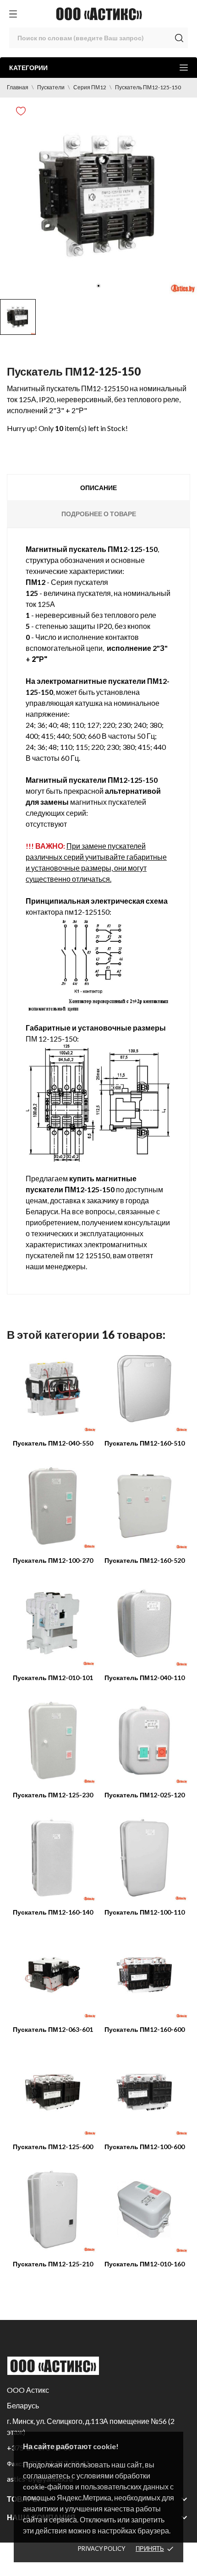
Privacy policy (101, 2549)
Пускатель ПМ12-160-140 (53, 1912)
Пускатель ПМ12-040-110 (145, 1678)
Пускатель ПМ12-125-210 (53, 2264)
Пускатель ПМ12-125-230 (53, 1795)
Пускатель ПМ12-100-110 (145, 1912)
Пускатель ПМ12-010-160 (145, 2264)
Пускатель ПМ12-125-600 (53, 2147)
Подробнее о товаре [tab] (99, 514)
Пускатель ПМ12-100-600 (145, 2147)
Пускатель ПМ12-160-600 (145, 2029)
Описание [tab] (98, 488)
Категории (28, 68)
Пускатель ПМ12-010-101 (53, 1678)
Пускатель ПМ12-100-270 (53, 1560)
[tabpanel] (98, 196)
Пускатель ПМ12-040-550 (53, 1443)
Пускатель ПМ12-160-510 (145, 1443)
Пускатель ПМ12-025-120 (145, 1795)
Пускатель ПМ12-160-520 (145, 1560)
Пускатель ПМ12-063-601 (53, 2029)
